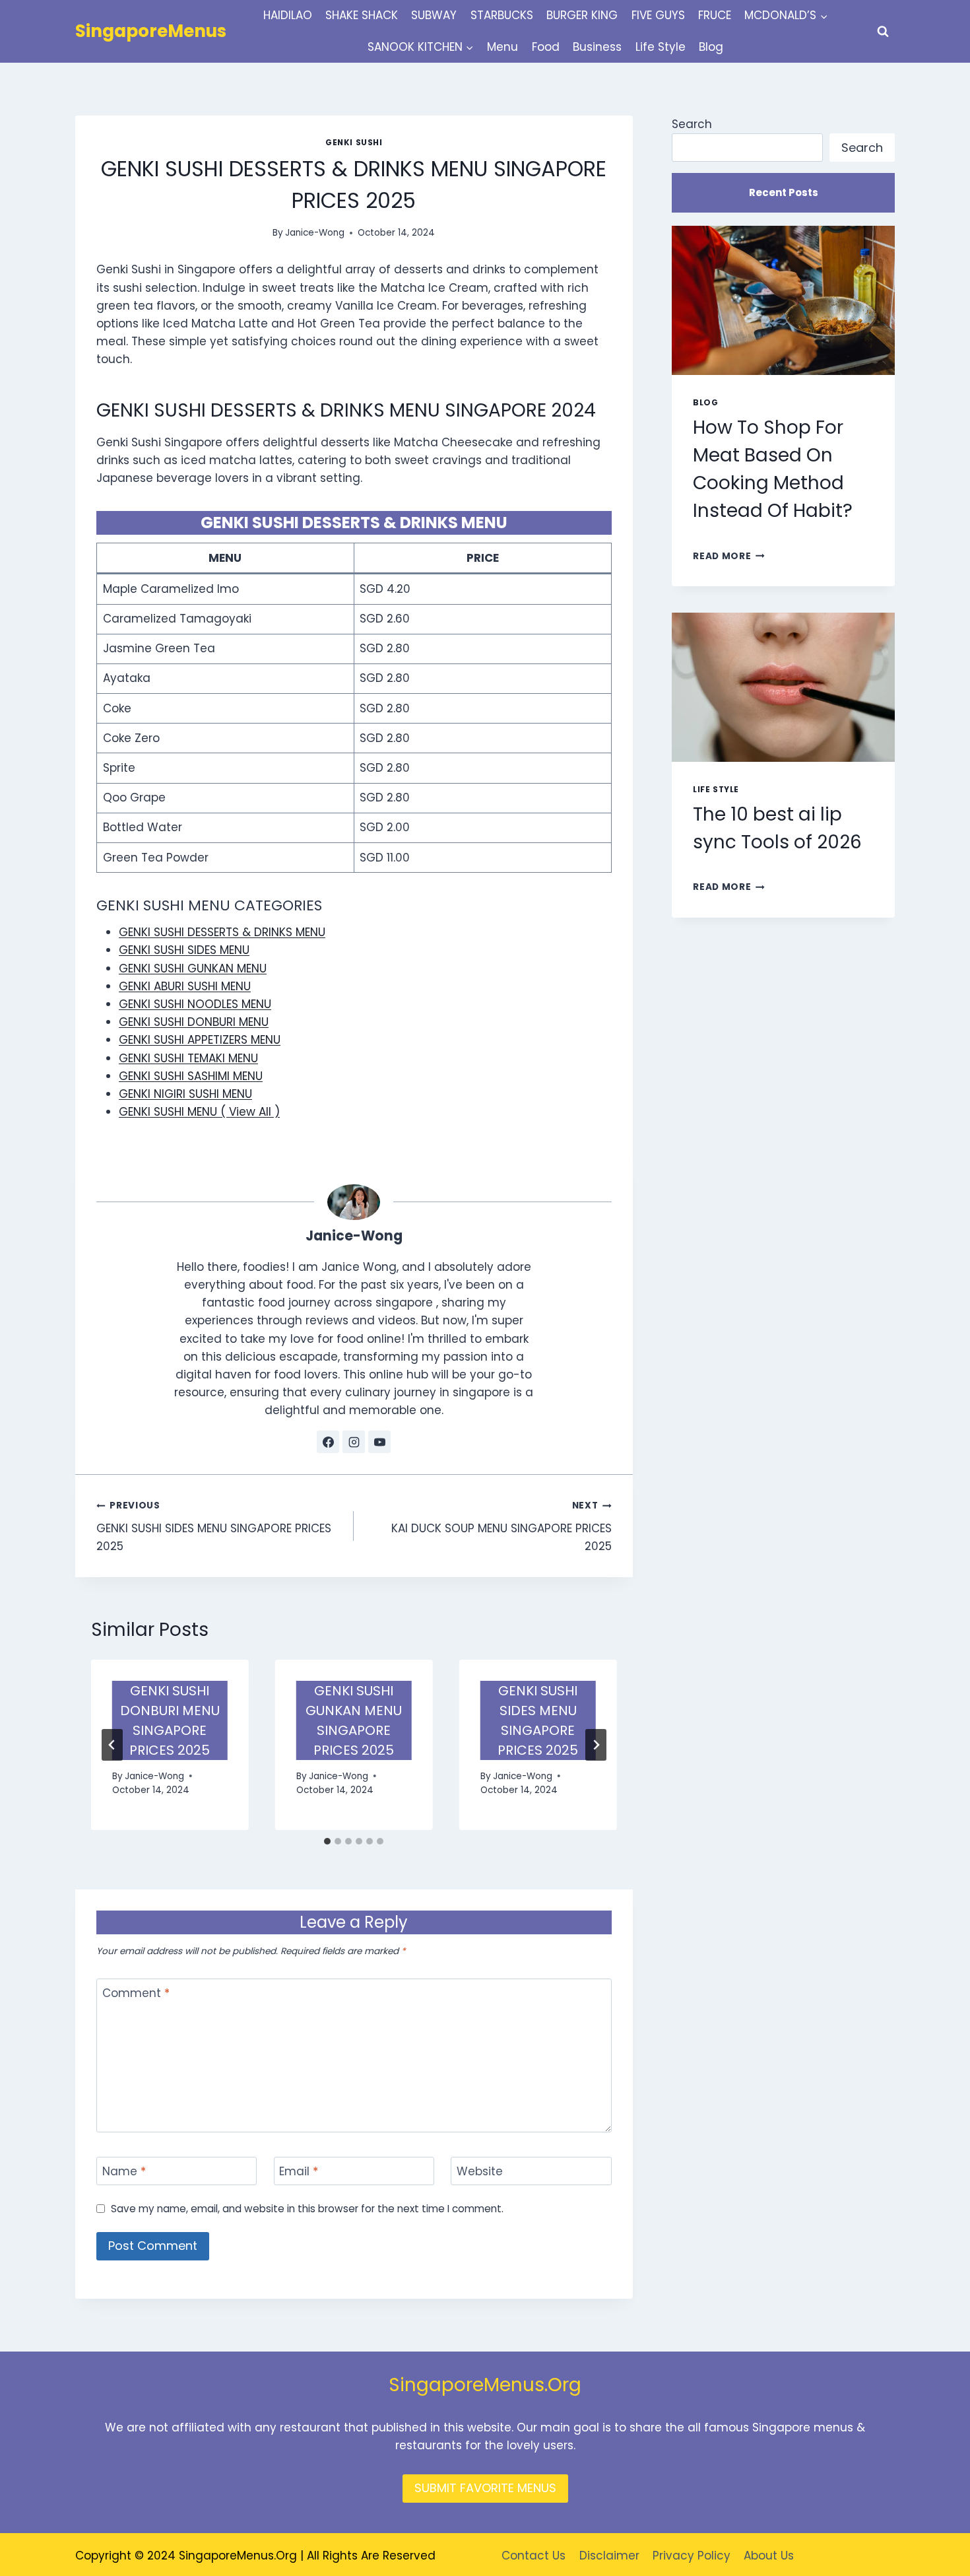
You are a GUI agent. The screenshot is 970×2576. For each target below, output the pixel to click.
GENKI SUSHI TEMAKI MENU (188, 1058)
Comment (136, 1993)
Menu (502, 47)
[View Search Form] (883, 32)
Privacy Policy (692, 2556)
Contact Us (533, 2556)
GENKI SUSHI (354, 143)
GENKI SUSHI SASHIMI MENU (191, 1076)
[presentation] (783, 300)
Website (480, 2172)
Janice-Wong (315, 233)
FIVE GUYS (658, 15)
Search (692, 124)
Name (124, 2172)
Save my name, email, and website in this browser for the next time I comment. (307, 2209)
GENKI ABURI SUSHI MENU (185, 986)
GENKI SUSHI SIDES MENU (184, 950)
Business (597, 47)
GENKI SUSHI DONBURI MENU (194, 1022)
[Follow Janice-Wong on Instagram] (354, 1442)
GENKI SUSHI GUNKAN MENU (193, 968)
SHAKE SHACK (362, 15)
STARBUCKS (502, 15)
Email (299, 2172)
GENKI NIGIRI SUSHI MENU (185, 1094)
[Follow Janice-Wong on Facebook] (328, 1442)
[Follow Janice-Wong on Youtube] (379, 1442)
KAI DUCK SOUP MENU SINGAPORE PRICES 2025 (501, 1527)
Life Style (661, 47)
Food (546, 47)
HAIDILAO (288, 15)
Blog (711, 47)
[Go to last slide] (112, 1745)
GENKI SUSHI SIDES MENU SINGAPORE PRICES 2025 (214, 1527)
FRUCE (715, 15)
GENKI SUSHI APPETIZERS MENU (200, 1040)
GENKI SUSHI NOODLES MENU (195, 1004)
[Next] (596, 1745)
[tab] (327, 1841)
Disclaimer (609, 2556)
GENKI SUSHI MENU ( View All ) (199, 1112)
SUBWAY (434, 15)
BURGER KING (582, 15)
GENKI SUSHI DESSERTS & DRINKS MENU (222, 932)
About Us (769, 2556)
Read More (729, 556)
